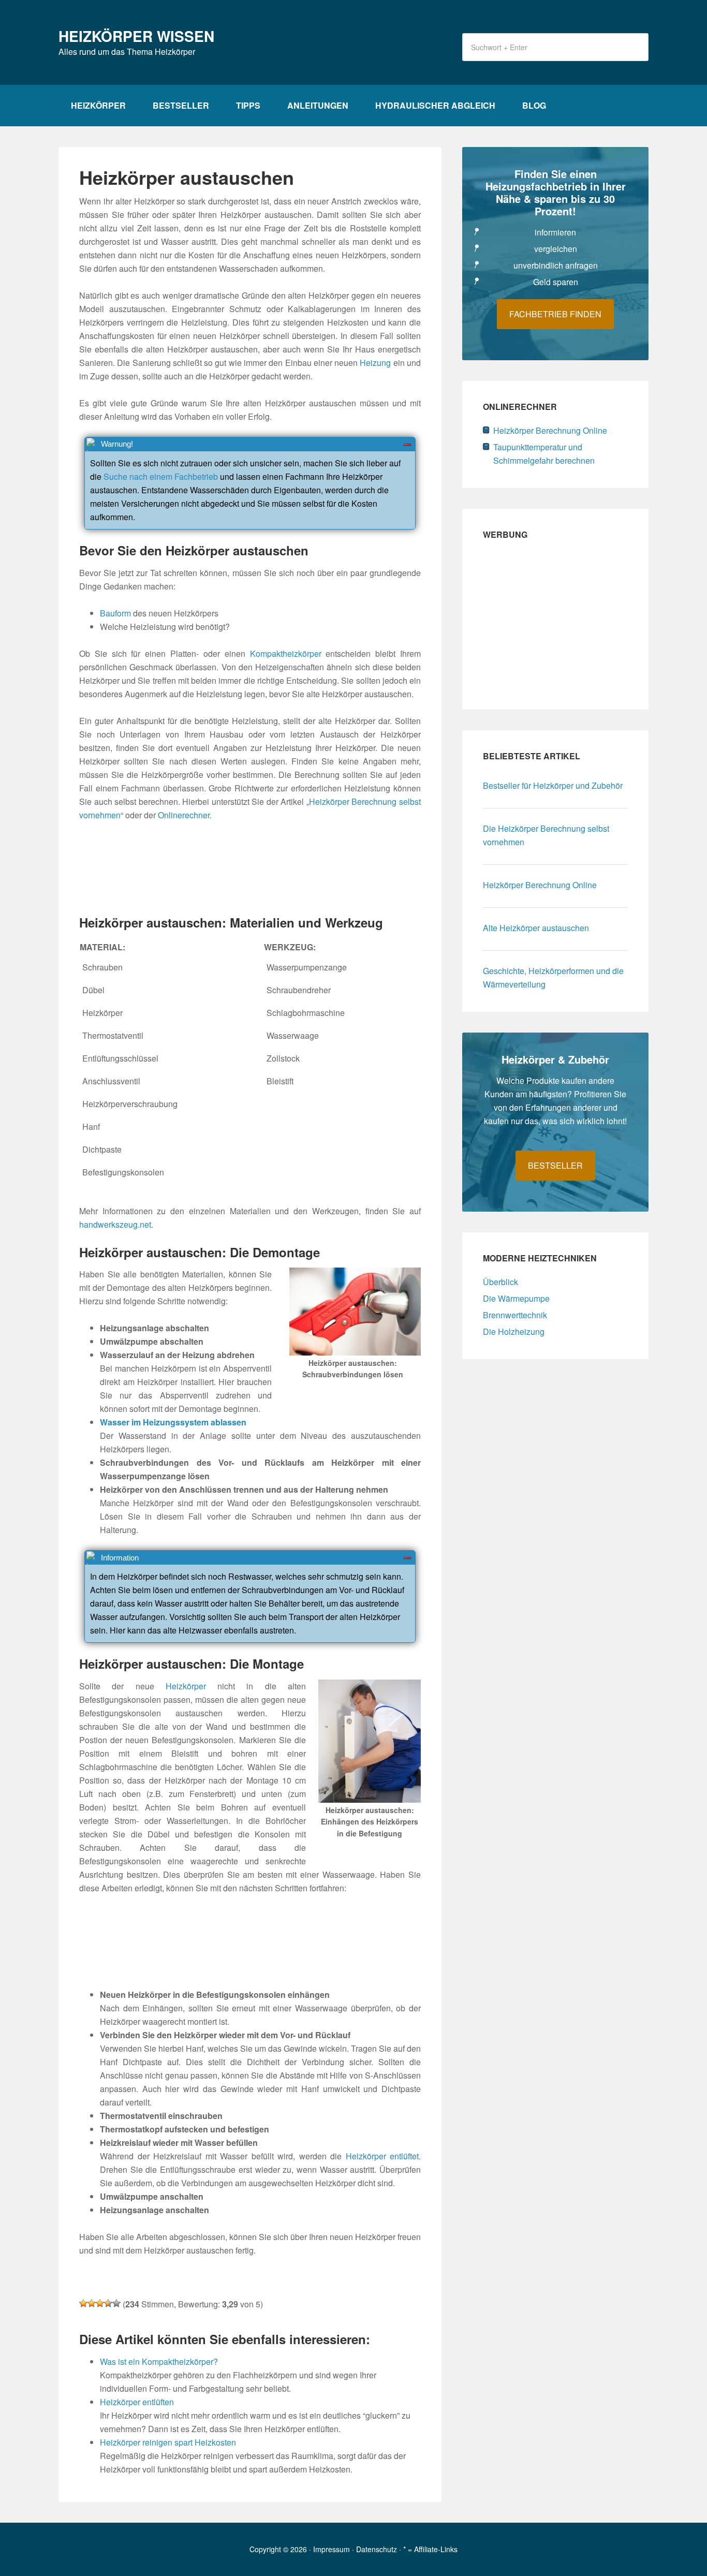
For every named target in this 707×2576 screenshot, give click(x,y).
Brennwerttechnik (515, 1315)
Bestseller (555, 1165)
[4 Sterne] (108, 2303)
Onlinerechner (184, 815)
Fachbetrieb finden (555, 314)
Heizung (375, 363)
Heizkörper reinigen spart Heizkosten (168, 2442)
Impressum (332, 2549)
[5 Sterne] (116, 2303)
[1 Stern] (83, 2303)
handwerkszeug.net (115, 1224)
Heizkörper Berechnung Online (550, 430)
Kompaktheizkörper (286, 653)
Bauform (115, 613)
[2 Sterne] (92, 2303)
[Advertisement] (250, 869)
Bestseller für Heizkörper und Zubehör (553, 785)
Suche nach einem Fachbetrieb (161, 476)
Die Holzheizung (514, 1331)
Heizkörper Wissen (136, 36)
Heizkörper (186, 1686)
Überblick (500, 1282)
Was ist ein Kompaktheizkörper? (159, 2361)
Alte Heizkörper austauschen (536, 928)
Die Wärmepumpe (516, 1298)
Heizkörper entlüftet (382, 2156)
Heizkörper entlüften (137, 2402)
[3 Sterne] (100, 2303)
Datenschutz (377, 2549)
